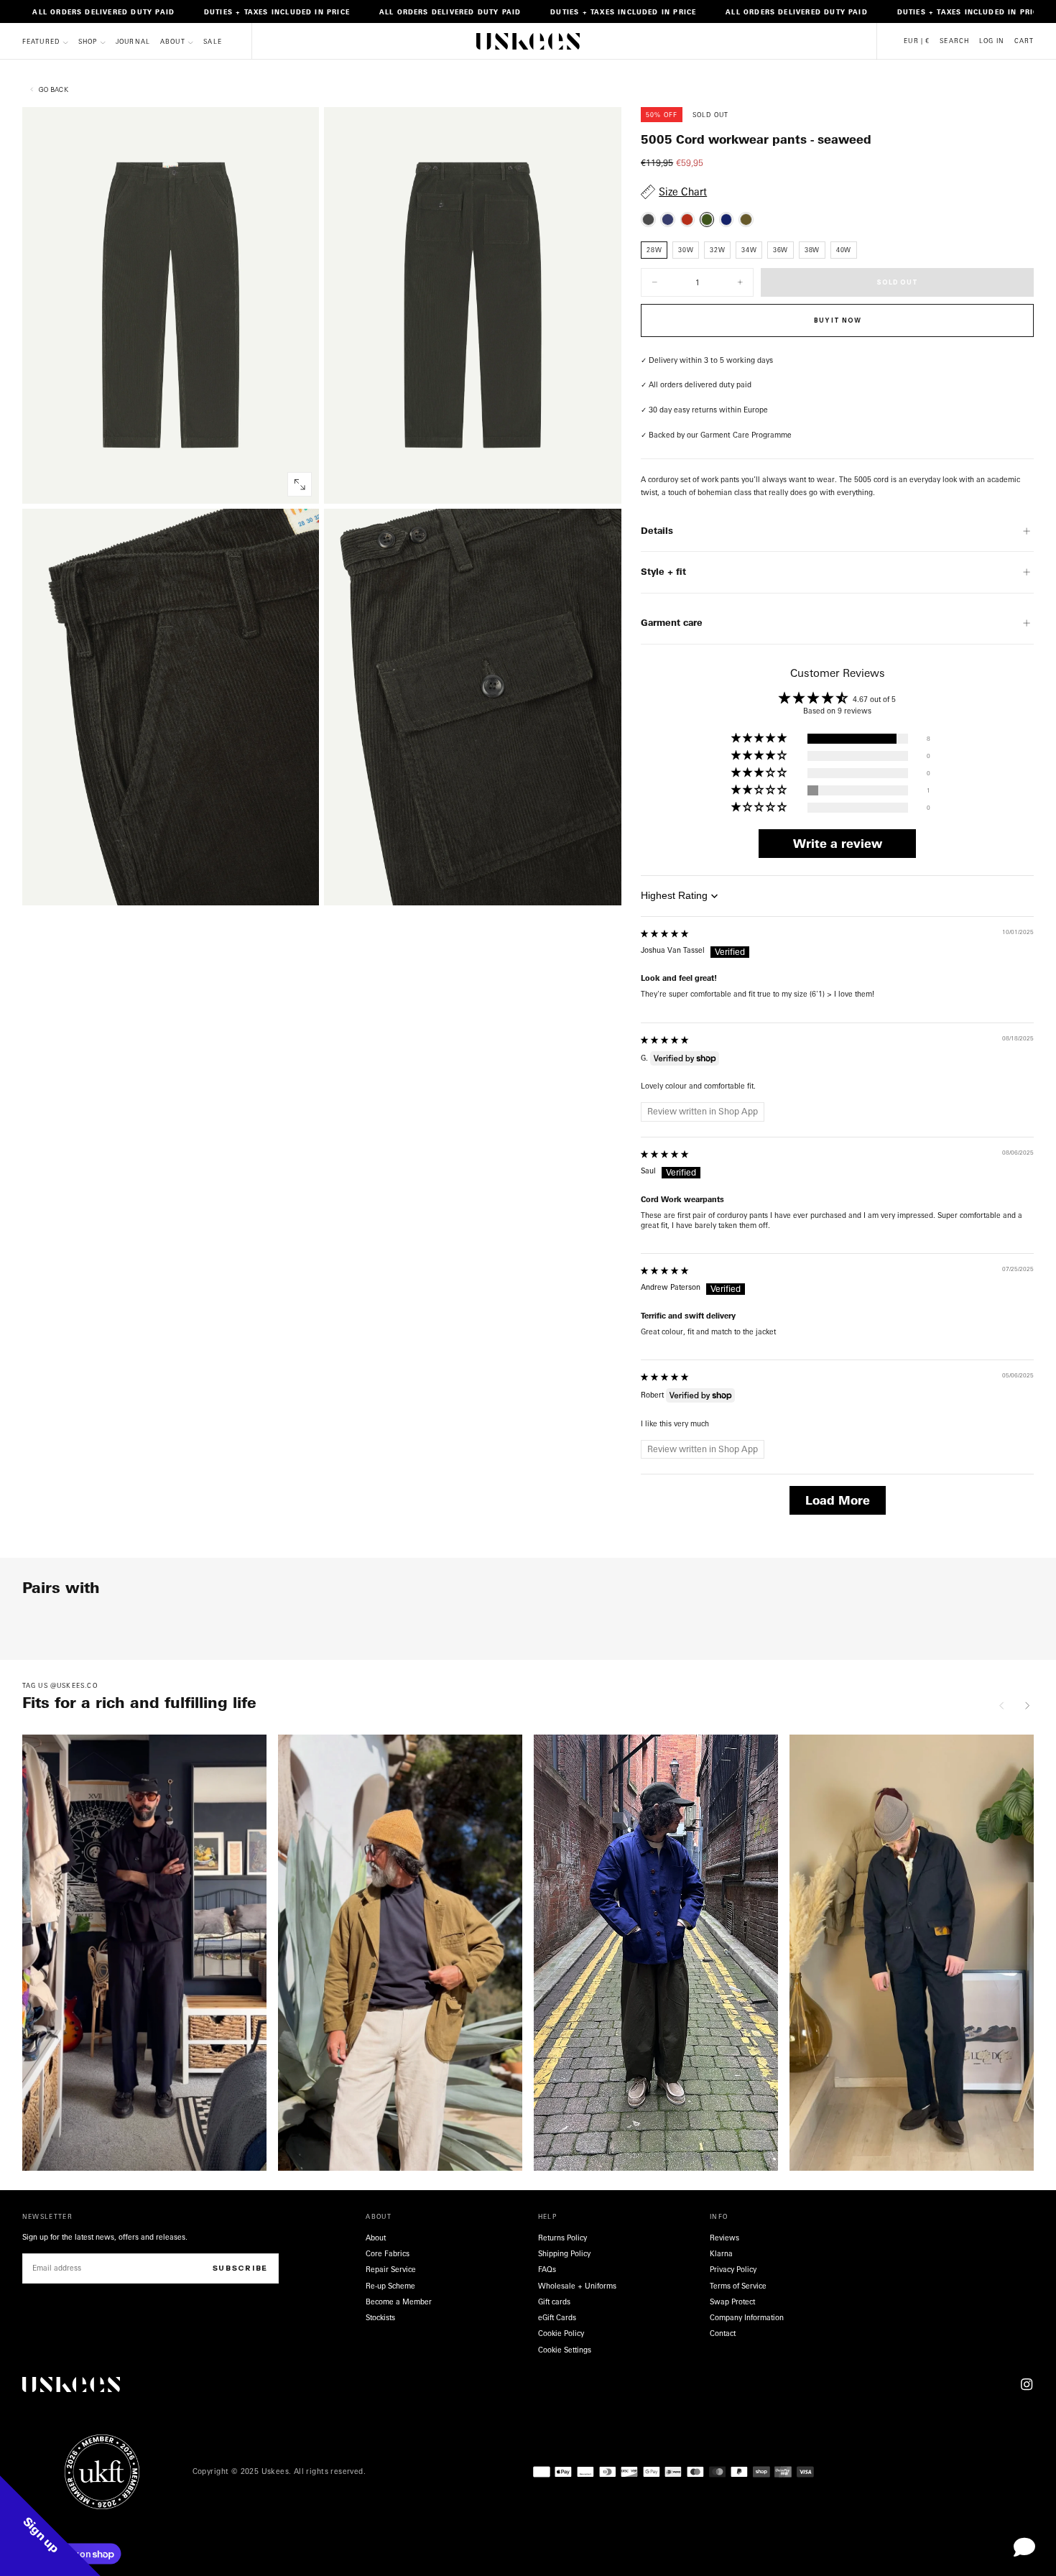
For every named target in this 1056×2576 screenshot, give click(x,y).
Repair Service (391, 2269)
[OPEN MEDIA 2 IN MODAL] (300, 885)
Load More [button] (838, 1500)
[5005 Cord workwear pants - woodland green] (746, 220)
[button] (917, 41)
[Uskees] (71, 2385)
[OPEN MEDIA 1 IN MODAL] (602, 484)
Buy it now (837, 320)
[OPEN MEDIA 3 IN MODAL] (602, 885)
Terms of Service (738, 2286)
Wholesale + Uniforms (577, 2286)
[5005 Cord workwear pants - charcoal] (648, 220)
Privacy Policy (733, 2269)
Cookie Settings (565, 2350)
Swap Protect (732, 2302)
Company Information (747, 2317)
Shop (88, 42)
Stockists (380, 2317)
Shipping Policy (564, 2253)
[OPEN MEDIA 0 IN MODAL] (300, 484)
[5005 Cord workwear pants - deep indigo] (727, 220)
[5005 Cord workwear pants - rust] (687, 220)
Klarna (721, 2253)
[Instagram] (1027, 2384)
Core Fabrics (388, 2253)
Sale (213, 42)
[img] (664, 933)
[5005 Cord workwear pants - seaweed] (707, 220)
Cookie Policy (561, 2333)
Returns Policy (562, 2238)
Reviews (724, 2238)
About (173, 42)
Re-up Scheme (390, 2286)
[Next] (1027, 1705)
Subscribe (240, 2268)
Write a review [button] (838, 844)
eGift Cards (557, 2317)
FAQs (547, 2269)
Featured (41, 42)
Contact (723, 2333)
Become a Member (399, 2302)
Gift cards (554, 2302)
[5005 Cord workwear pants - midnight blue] (668, 220)
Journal (133, 42)
